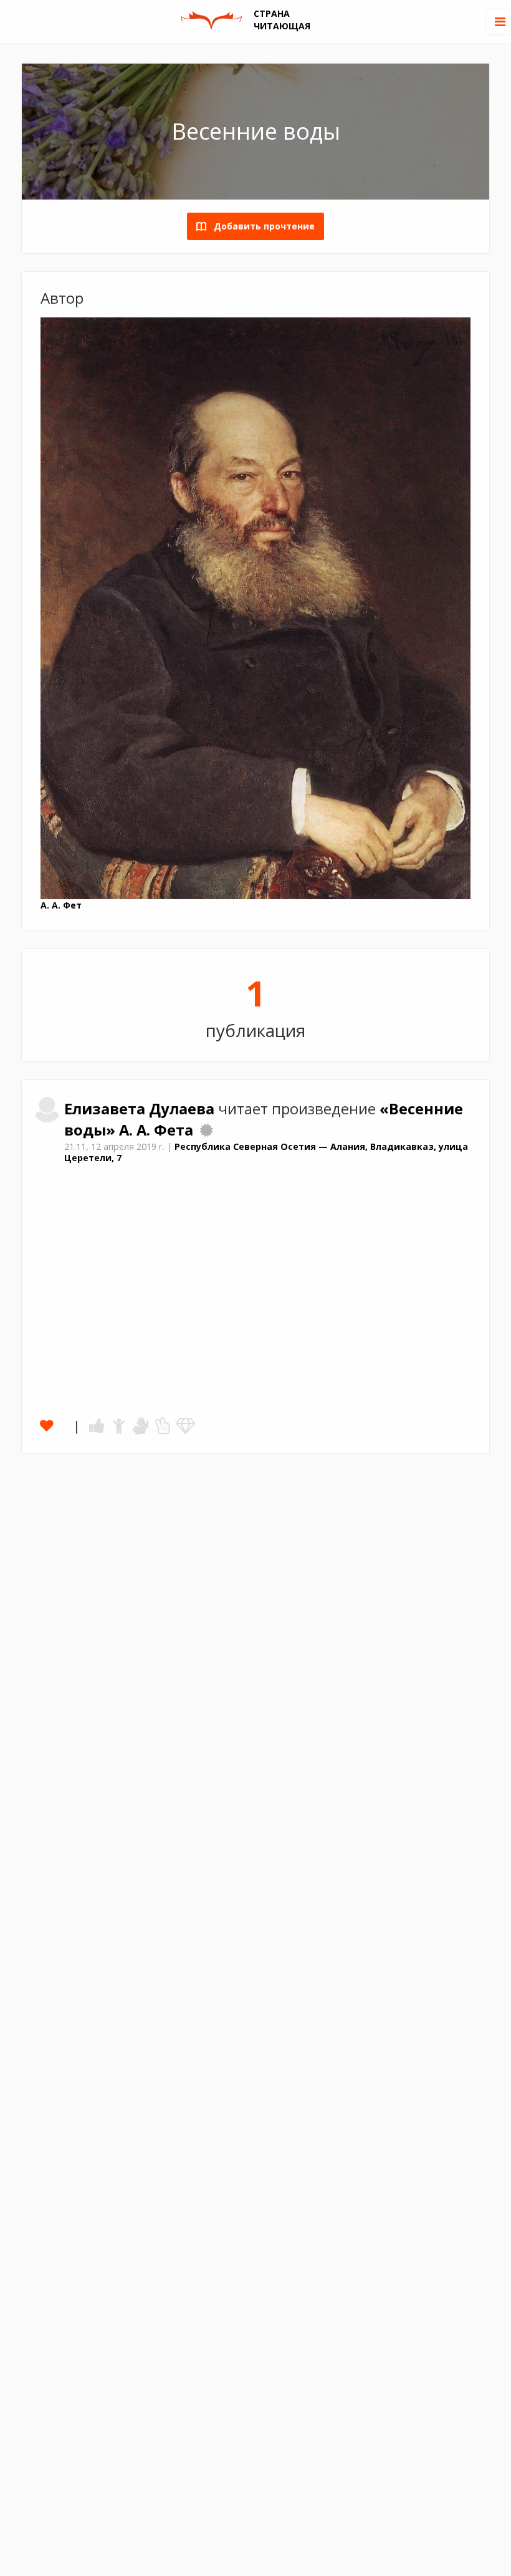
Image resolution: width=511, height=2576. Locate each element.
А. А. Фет (61, 905)
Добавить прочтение (260, 226)
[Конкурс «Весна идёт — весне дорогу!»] (206, 1130)
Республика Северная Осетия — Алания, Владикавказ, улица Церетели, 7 (266, 1152)
